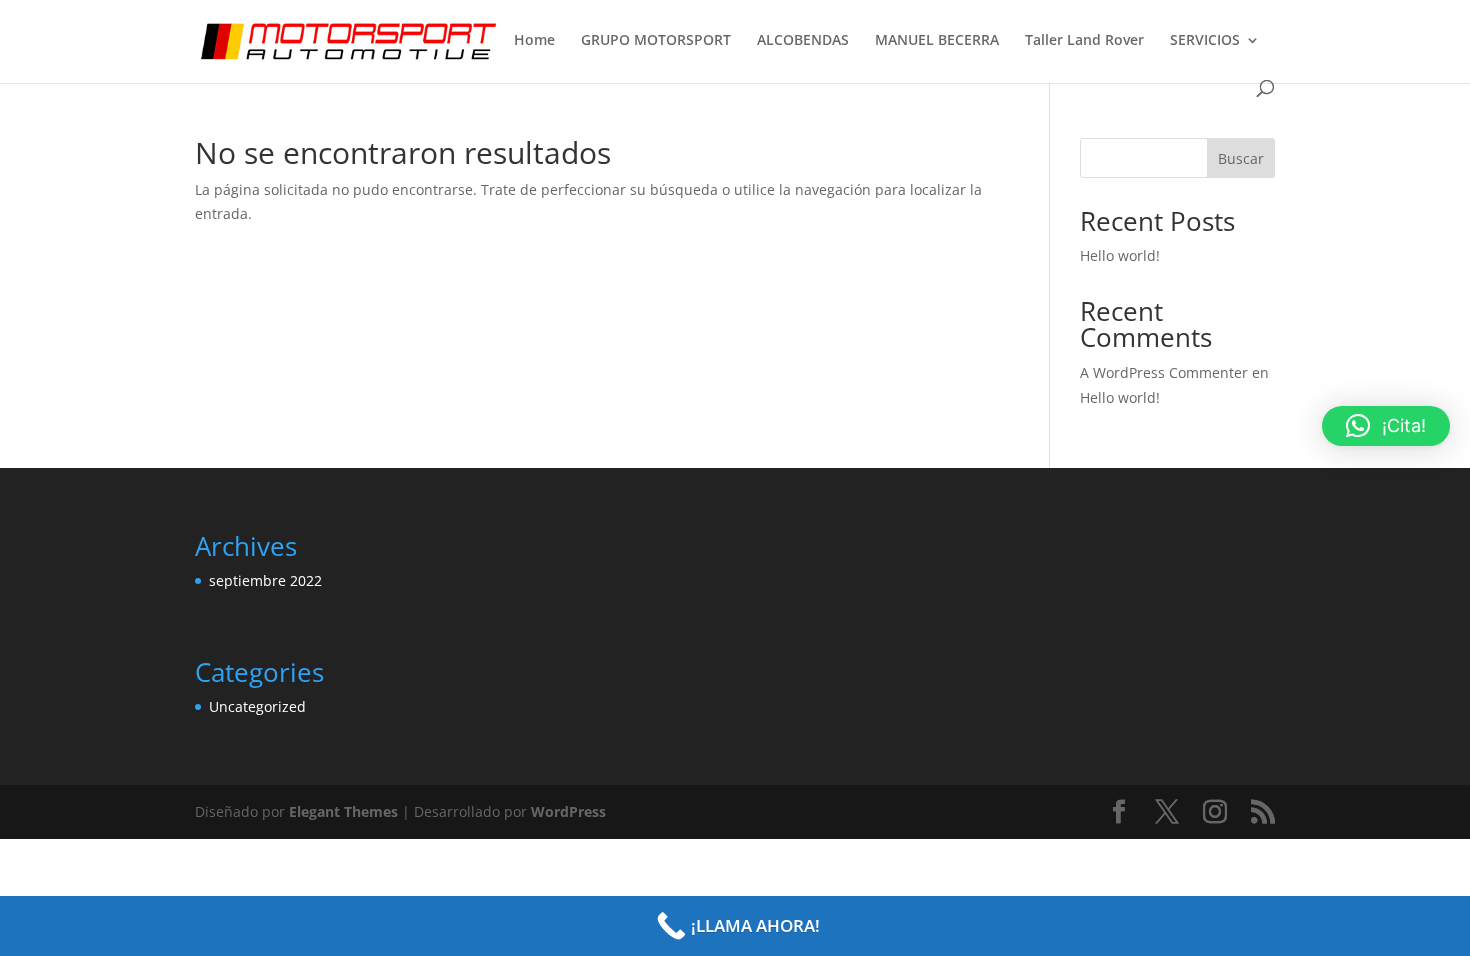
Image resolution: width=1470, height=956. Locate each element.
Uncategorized (257, 706)
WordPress (568, 811)
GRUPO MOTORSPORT (656, 41)
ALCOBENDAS (803, 41)
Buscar (1241, 158)
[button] (1386, 426)
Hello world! (1120, 255)
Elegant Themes (343, 811)
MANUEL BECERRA (937, 41)
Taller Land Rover (1084, 41)
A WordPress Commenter (1164, 372)
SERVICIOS (1205, 41)
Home (534, 41)
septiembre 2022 (265, 580)
